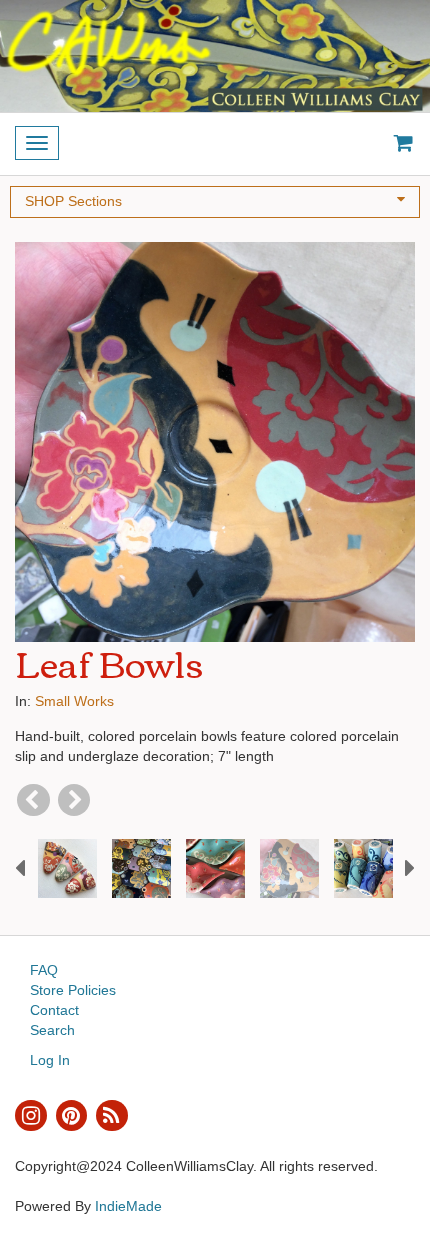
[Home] (215, 56)
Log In (50, 1060)
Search (52, 1030)
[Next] (74, 800)
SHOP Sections (73, 201)
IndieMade (128, 1206)
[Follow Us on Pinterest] (72, 1116)
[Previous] (33, 800)
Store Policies (73, 990)
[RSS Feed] (112, 1116)
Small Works (74, 701)
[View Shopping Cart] (399, 144)
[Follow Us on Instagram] (31, 1116)
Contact (54, 1010)
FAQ (44, 970)
